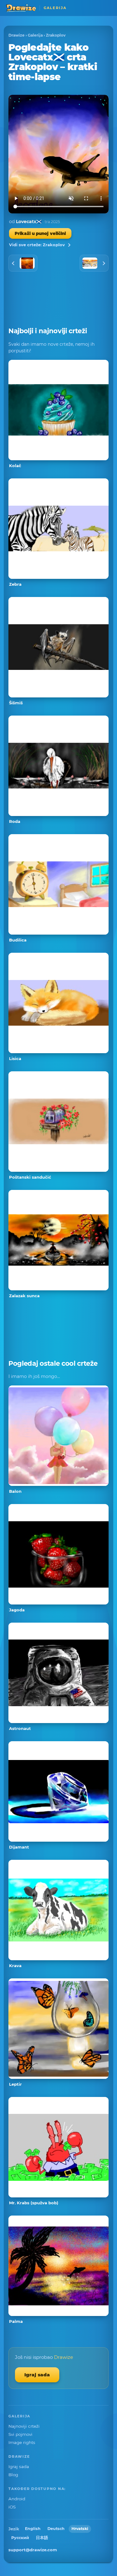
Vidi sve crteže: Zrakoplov (37, 245)
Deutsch (56, 2529)
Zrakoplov (56, 35)
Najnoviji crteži (24, 2426)
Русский (20, 2538)
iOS (12, 2507)
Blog (13, 2475)
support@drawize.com (33, 2550)
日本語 (42, 2538)
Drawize (17, 35)
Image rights (22, 2442)
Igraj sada (37, 2375)
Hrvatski (80, 2529)
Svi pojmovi (20, 2434)
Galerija (35, 35)
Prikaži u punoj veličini (40, 233)
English (33, 2529)
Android (17, 2499)
